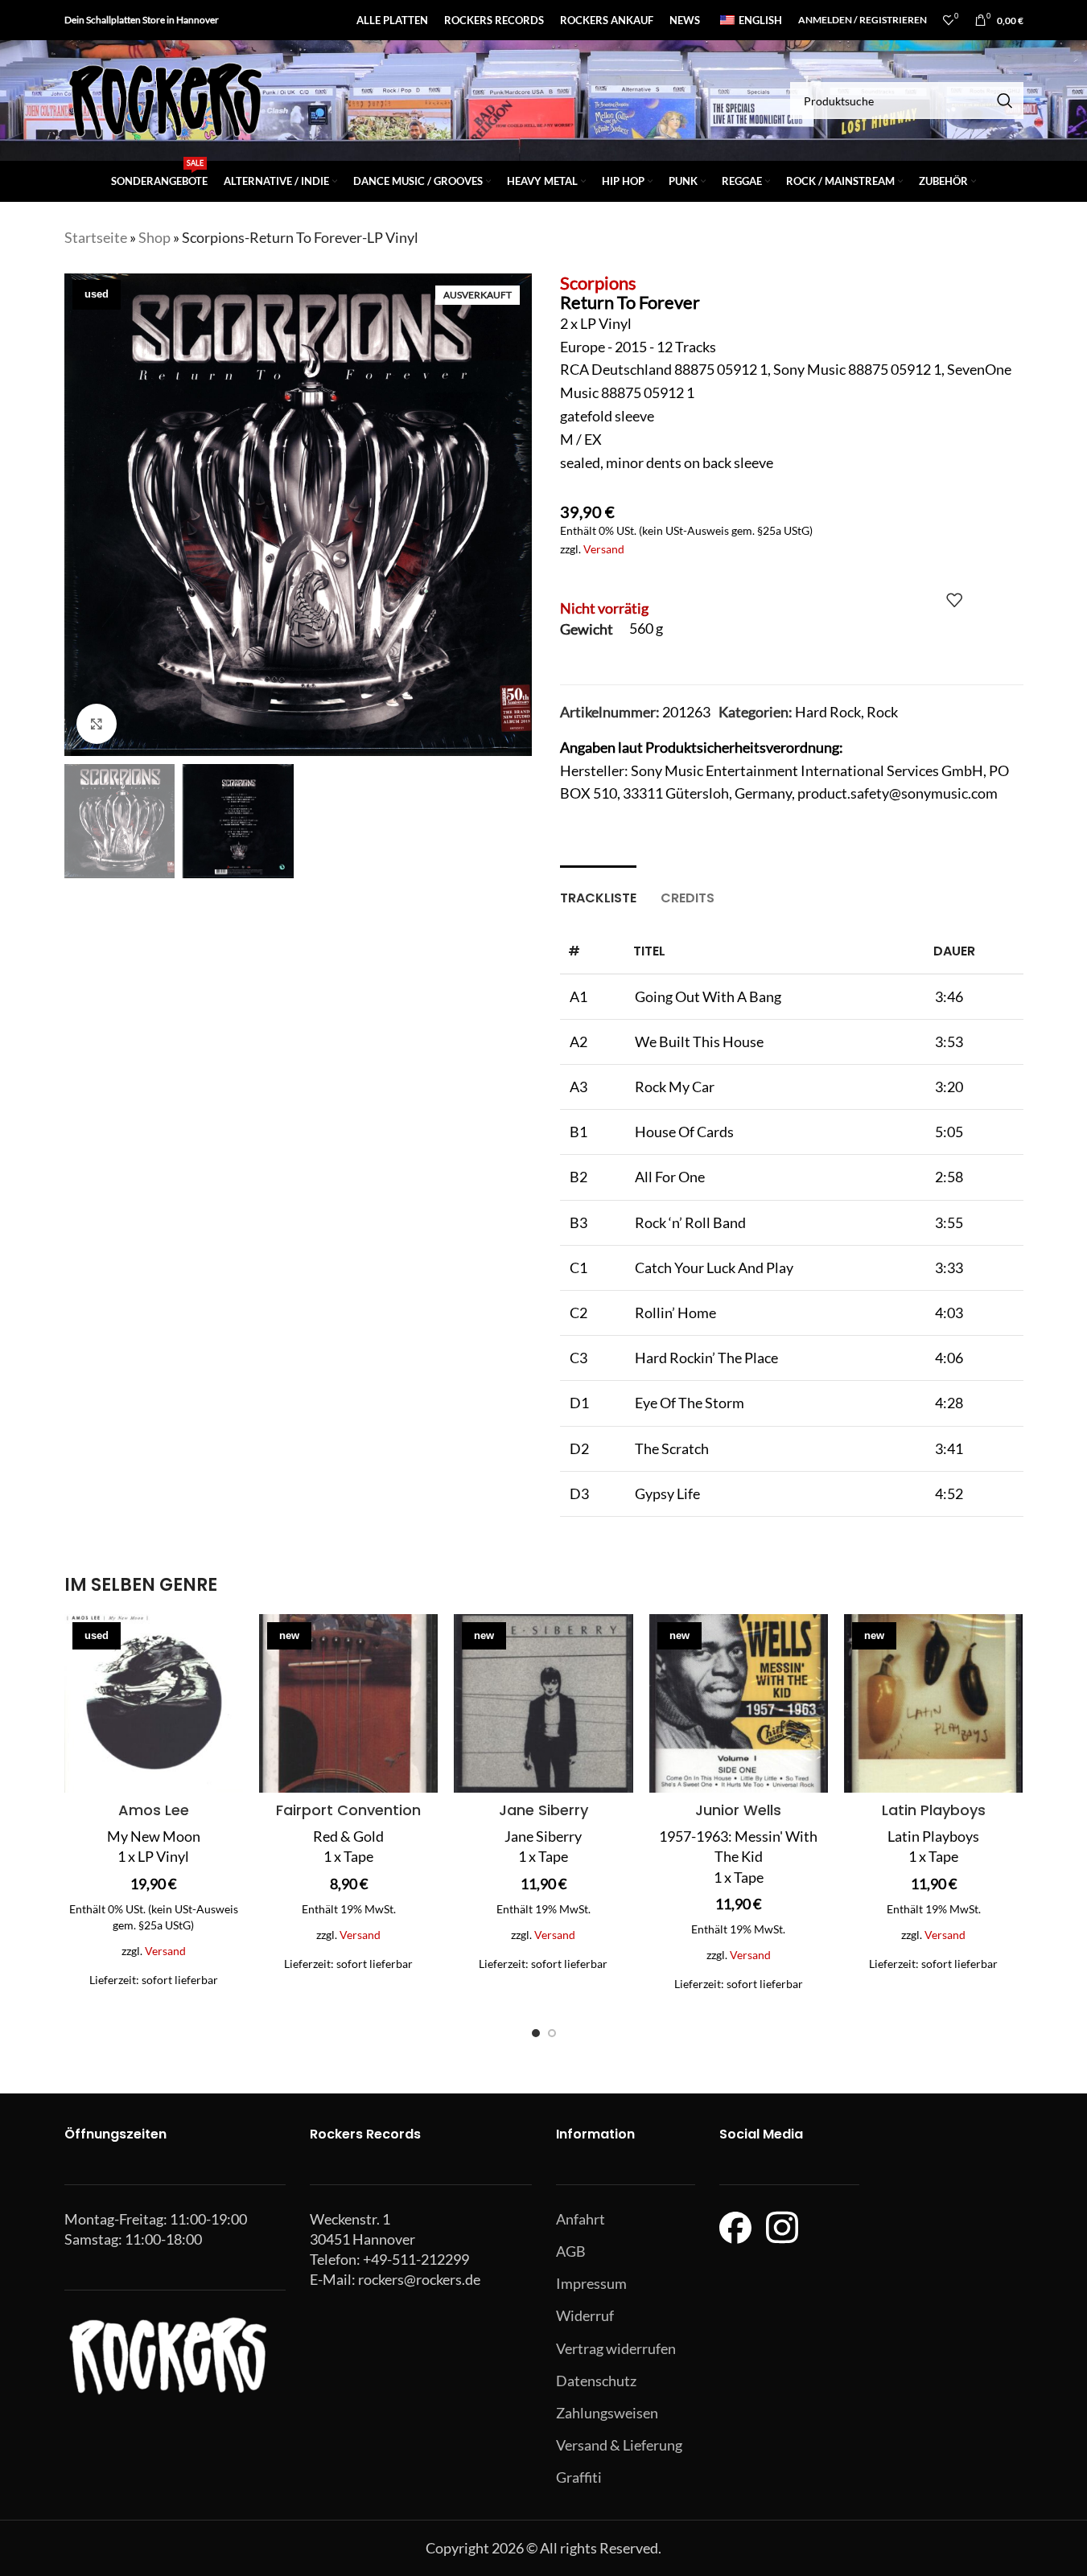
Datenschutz (596, 2381)
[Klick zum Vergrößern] (97, 724)
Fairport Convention (348, 1810)
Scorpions (598, 283)
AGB (571, 2251)
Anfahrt (581, 2219)
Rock (882, 712)
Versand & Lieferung (619, 2445)
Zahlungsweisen (607, 2413)
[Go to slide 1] (536, 2033)
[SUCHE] (1005, 101)
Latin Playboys (934, 1810)
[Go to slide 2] (552, 2033)
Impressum (591, 2283)
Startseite (96, 237)
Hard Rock (828, 712)
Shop (154, 237)
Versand (604, 549)
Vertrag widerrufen (616, 2348)
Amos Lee (154, 1810)
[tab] (598, 890)
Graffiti (579, 2477)
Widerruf (585, 2315)
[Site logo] (165, 99)
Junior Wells (738, 1810)
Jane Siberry (543, 1810)
